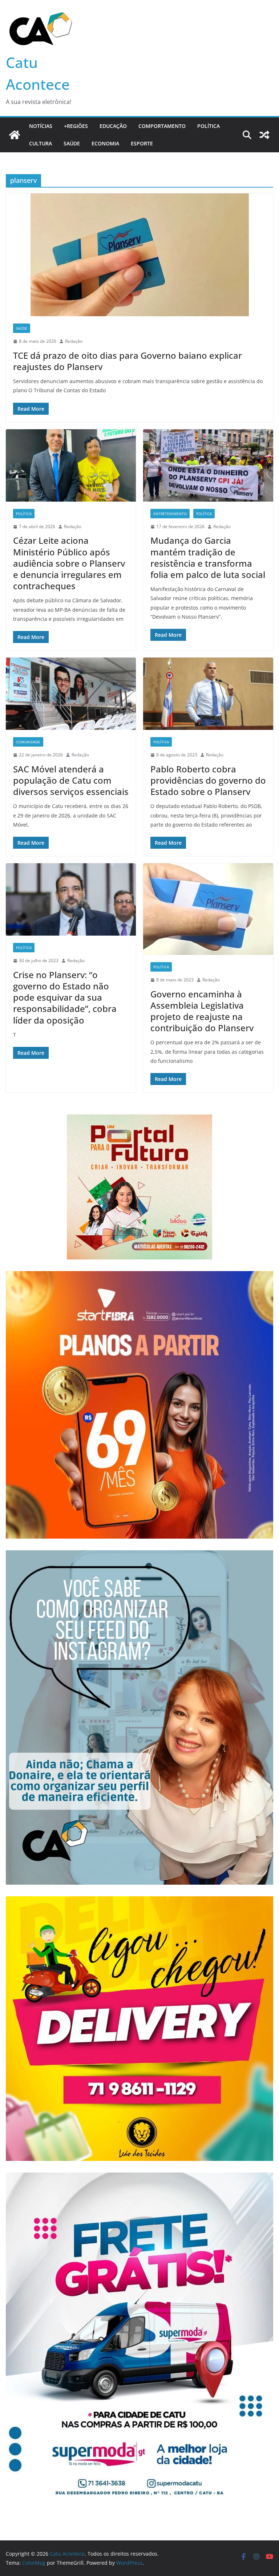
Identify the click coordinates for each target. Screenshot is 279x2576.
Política (209, 126)
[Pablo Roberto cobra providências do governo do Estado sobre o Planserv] (208, 694)
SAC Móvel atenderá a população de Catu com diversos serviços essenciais (71, 780)
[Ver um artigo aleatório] (264, 135)
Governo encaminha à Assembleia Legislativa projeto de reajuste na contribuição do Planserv (202, 1011)
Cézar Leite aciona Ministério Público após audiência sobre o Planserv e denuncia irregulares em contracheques (69, 563)
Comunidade (28, 742)
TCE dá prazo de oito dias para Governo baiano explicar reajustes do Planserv (128, 361)
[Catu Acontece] (15, 135)
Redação (74, 341)
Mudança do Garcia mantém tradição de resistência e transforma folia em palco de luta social (208, 557)
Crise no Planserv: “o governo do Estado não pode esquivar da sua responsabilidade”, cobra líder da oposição (65, 997)
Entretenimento (170, 514)
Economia (105, 143)
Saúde (72, 143)
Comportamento (162, 126)
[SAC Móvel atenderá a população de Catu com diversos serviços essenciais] (71, 694)
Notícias (41, 126)
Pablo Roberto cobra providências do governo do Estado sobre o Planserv (208, 780)
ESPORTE (142, 143)
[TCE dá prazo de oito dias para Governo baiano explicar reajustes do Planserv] (139, 255)
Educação (113, 126)
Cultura (41, 143)
